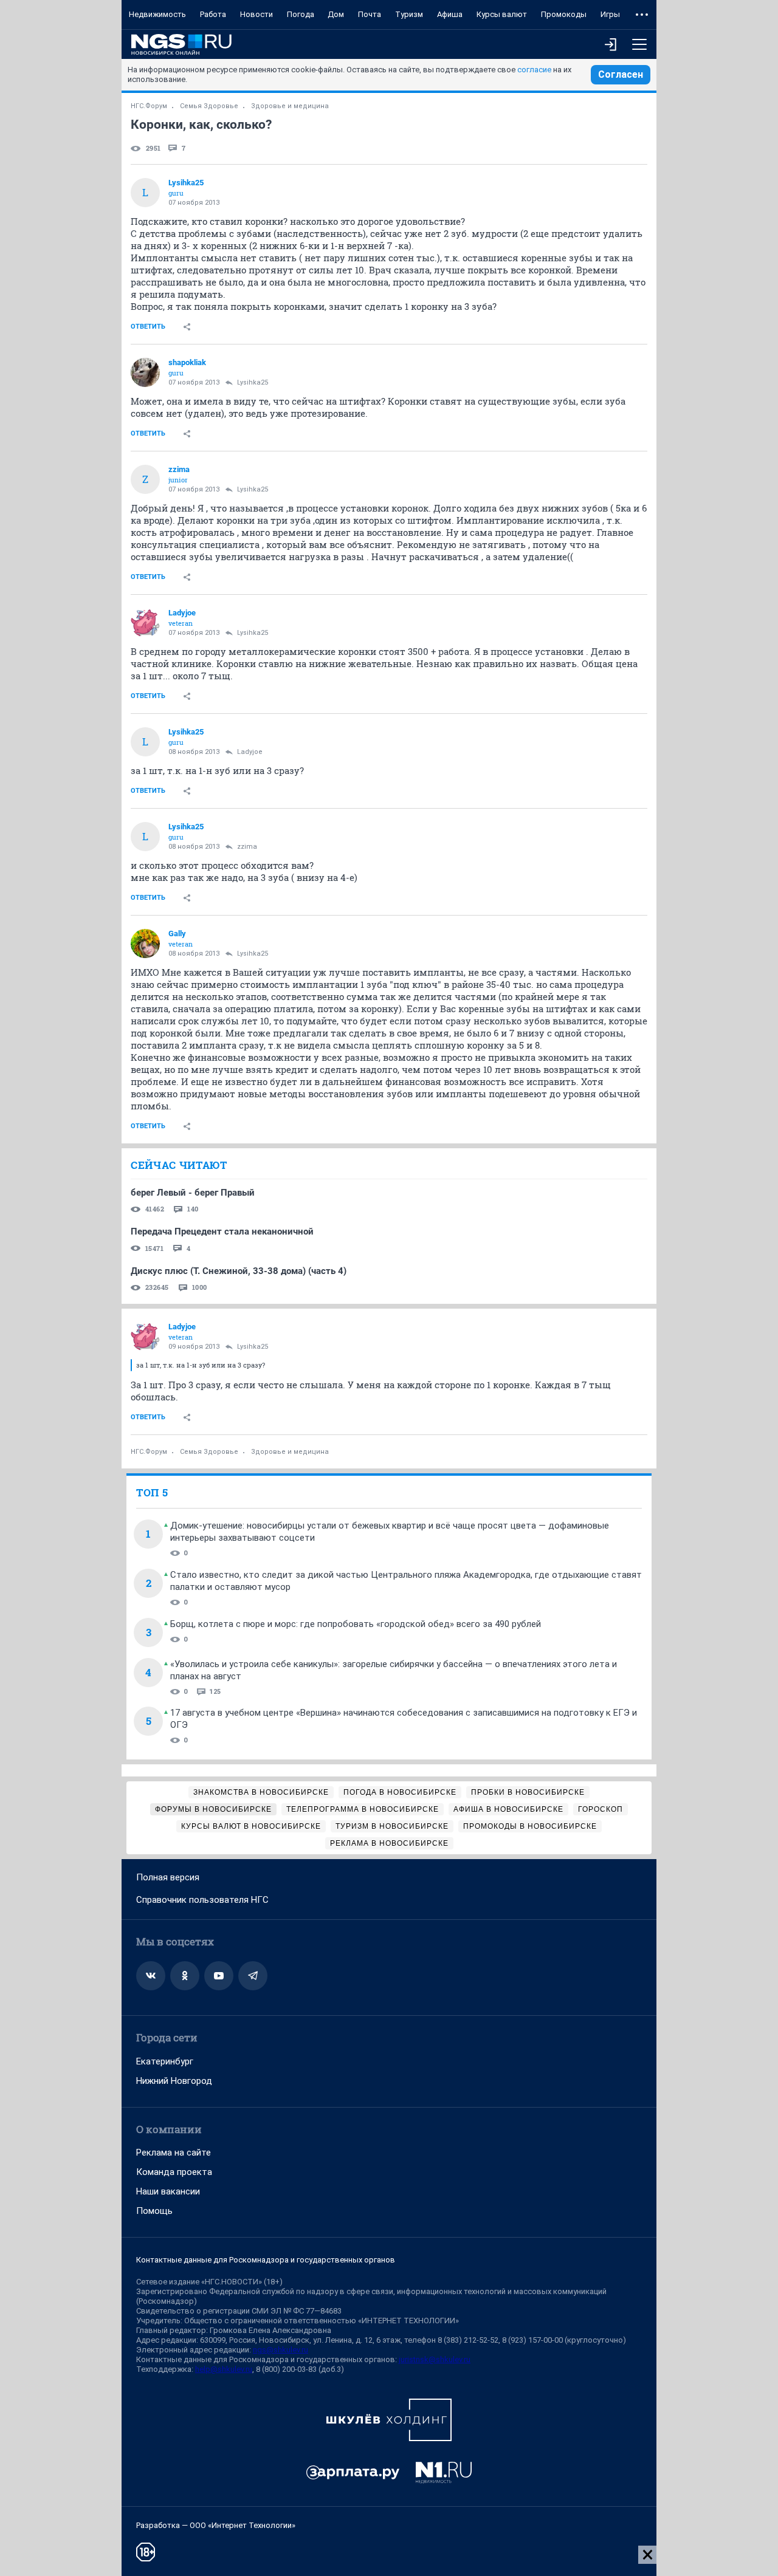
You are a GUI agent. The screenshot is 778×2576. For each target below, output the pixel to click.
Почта (370, 14)
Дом (336, 14)
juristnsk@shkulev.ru (435, 2359)
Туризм (409, 14)
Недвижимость (157, 14)
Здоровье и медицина (290, 106)
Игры (610, 14)
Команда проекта (174, 2172)
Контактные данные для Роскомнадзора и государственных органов (266, 2260)
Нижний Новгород (174, 2081)
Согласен (621, 74)
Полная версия (168, 1877)
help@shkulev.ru (224, 2369)
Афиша (450, 14)
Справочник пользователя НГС (202, 1900)
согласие (534, 70)
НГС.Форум (149, 106)
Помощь (154, 2211)
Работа (213, 14)
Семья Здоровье (209, 106)
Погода (301, 14)
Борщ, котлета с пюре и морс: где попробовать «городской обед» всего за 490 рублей (356, 1624)
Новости (256, 14)
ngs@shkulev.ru (281, 2350)
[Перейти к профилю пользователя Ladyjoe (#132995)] (145, 623)
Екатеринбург (165, 2061)
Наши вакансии (168, 2191)
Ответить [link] (148, 327)
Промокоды (564, 14)
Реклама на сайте (174, 2153)
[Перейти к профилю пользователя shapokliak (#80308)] (145, 372)
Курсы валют (502, 14)
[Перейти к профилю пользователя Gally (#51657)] (145, 944)
